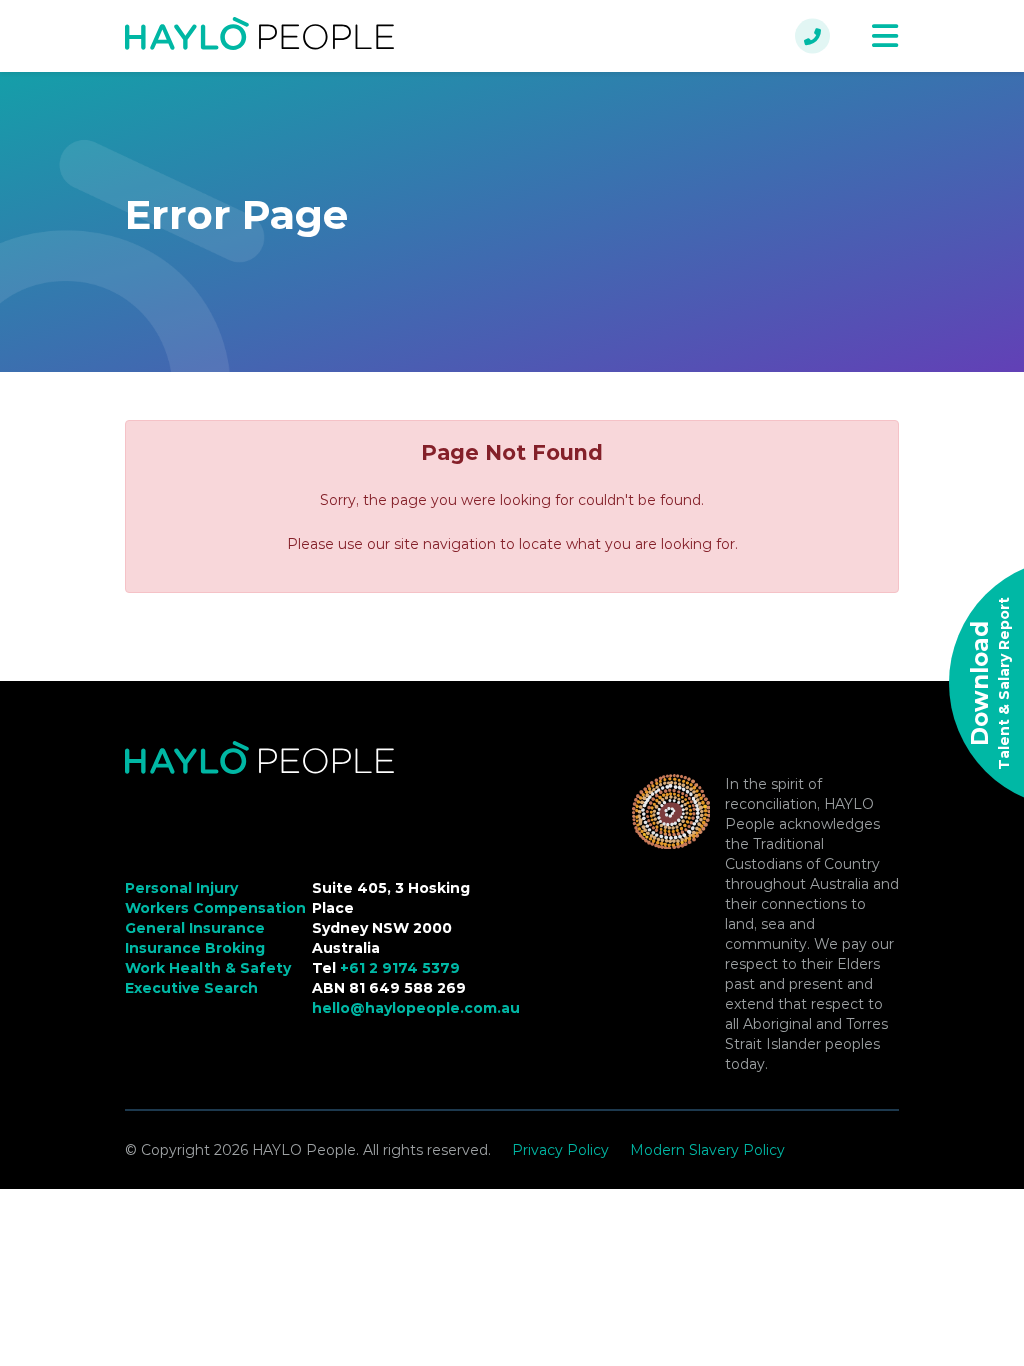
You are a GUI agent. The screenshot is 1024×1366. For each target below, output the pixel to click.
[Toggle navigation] (885, 36)
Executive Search (191, 988)
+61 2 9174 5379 (400, 968)
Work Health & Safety (208, 968)
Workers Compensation (215, 908)
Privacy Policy (560, 1150)
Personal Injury (181, 888)
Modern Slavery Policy (707, 1150)
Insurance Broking (195, 948)
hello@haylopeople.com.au (416, 1008)
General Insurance (195, 928)
